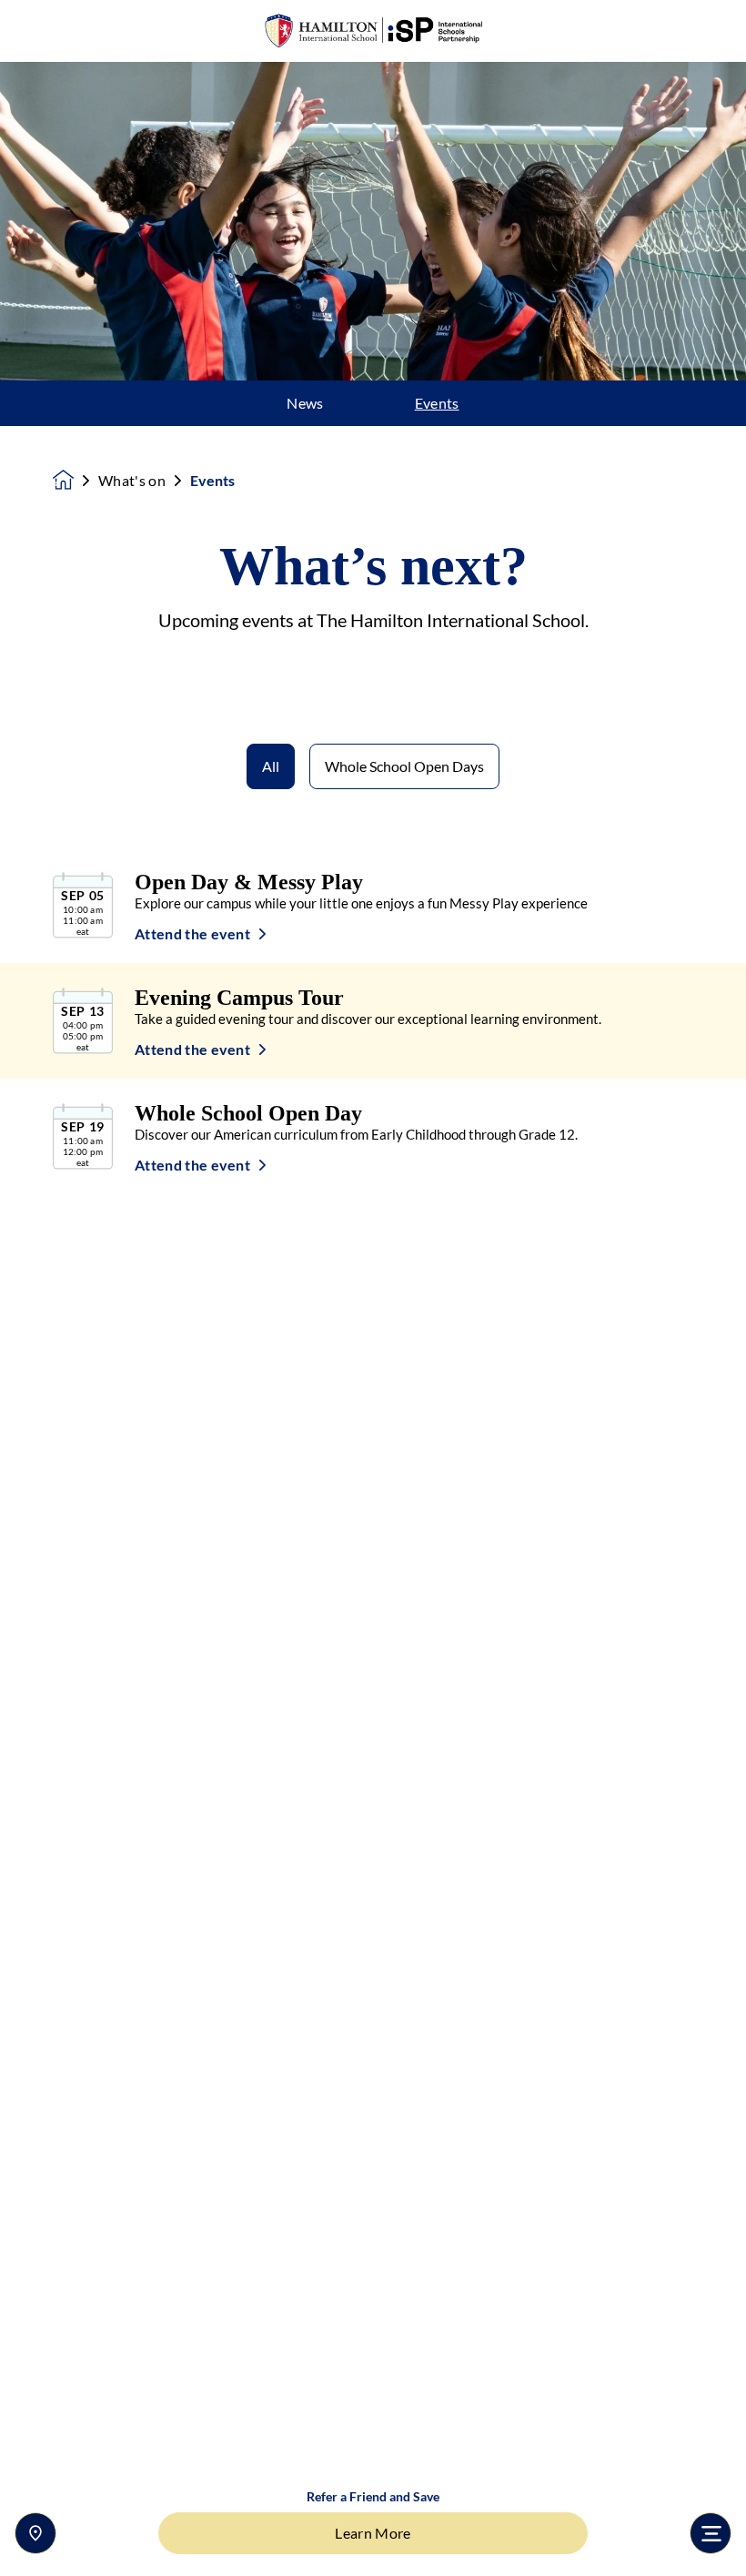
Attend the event (192, 934)
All (271, 766)
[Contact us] (35, 2533)
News (305, 403)
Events (437, 403)
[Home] (373, 31)
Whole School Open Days (404, 766)
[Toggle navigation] (711, 2533)
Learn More (373, 2533)
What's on (132, 481)
